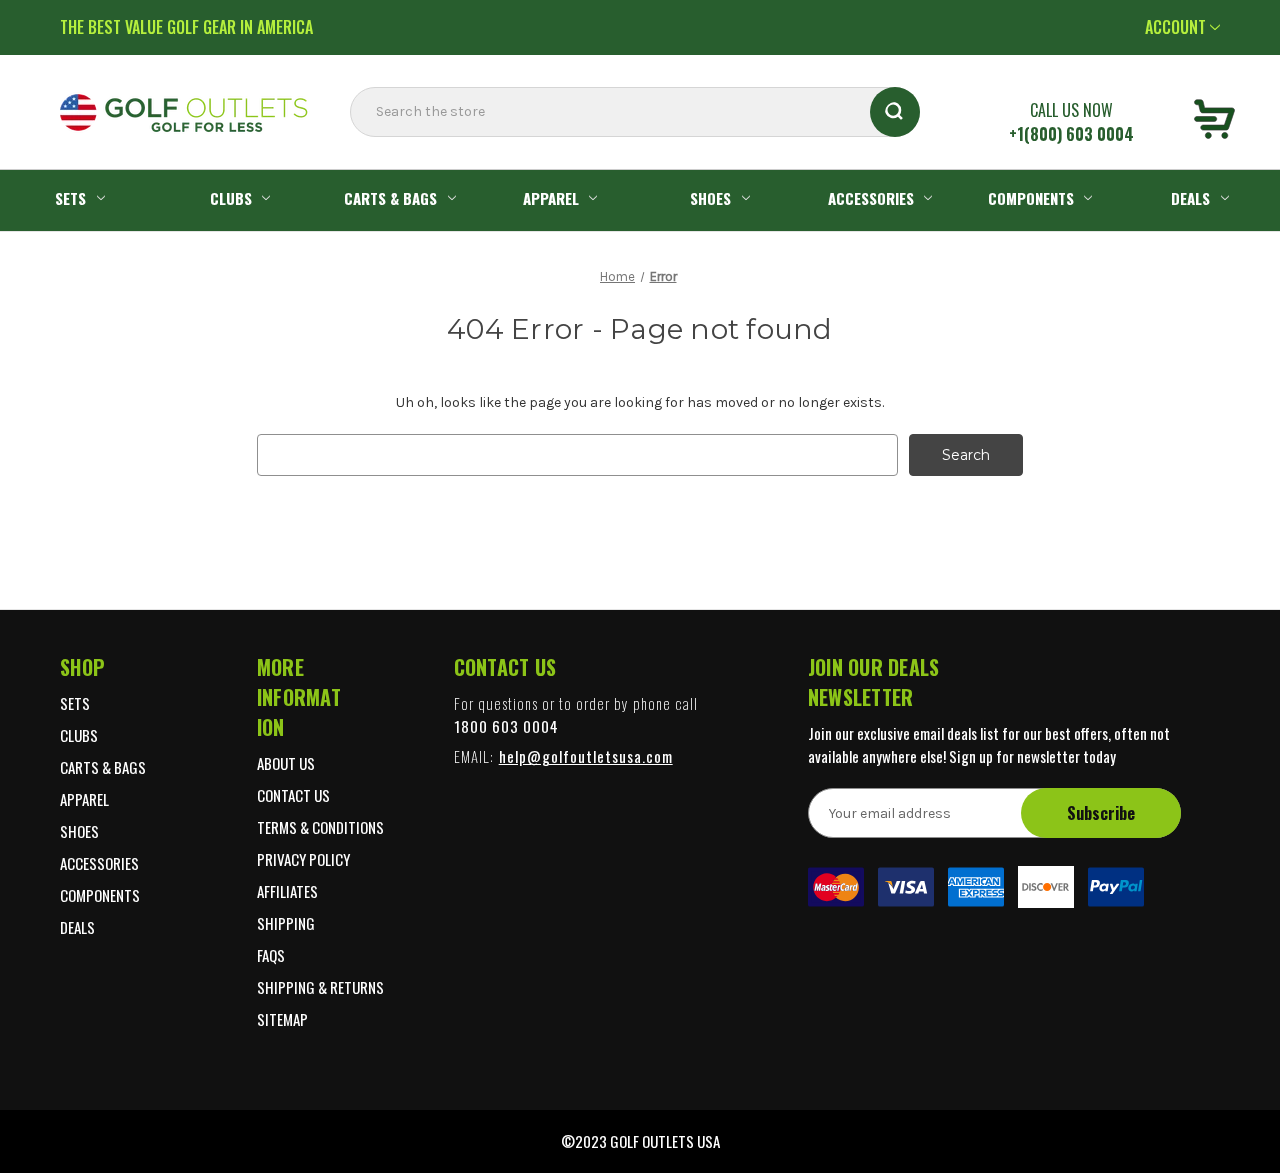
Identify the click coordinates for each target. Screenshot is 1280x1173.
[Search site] (356, 152)
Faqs (271, 955)
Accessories (871, 198)
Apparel (551, 198)
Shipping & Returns (320, 987)
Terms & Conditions (320, 827)
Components (1031, 198)
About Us (286, 763)
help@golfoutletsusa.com (586, 756)
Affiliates (287, 891)
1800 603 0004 (506, 726)
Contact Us (293, 795)
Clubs (231, 198)
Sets (70, 198)
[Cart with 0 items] (1214, 122)
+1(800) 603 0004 (1071, 134)
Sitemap (282, 1019)
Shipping (286, 923)
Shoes (710, 198)
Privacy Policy (303, 859)
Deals (1190, 198)
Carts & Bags (390, 198)
